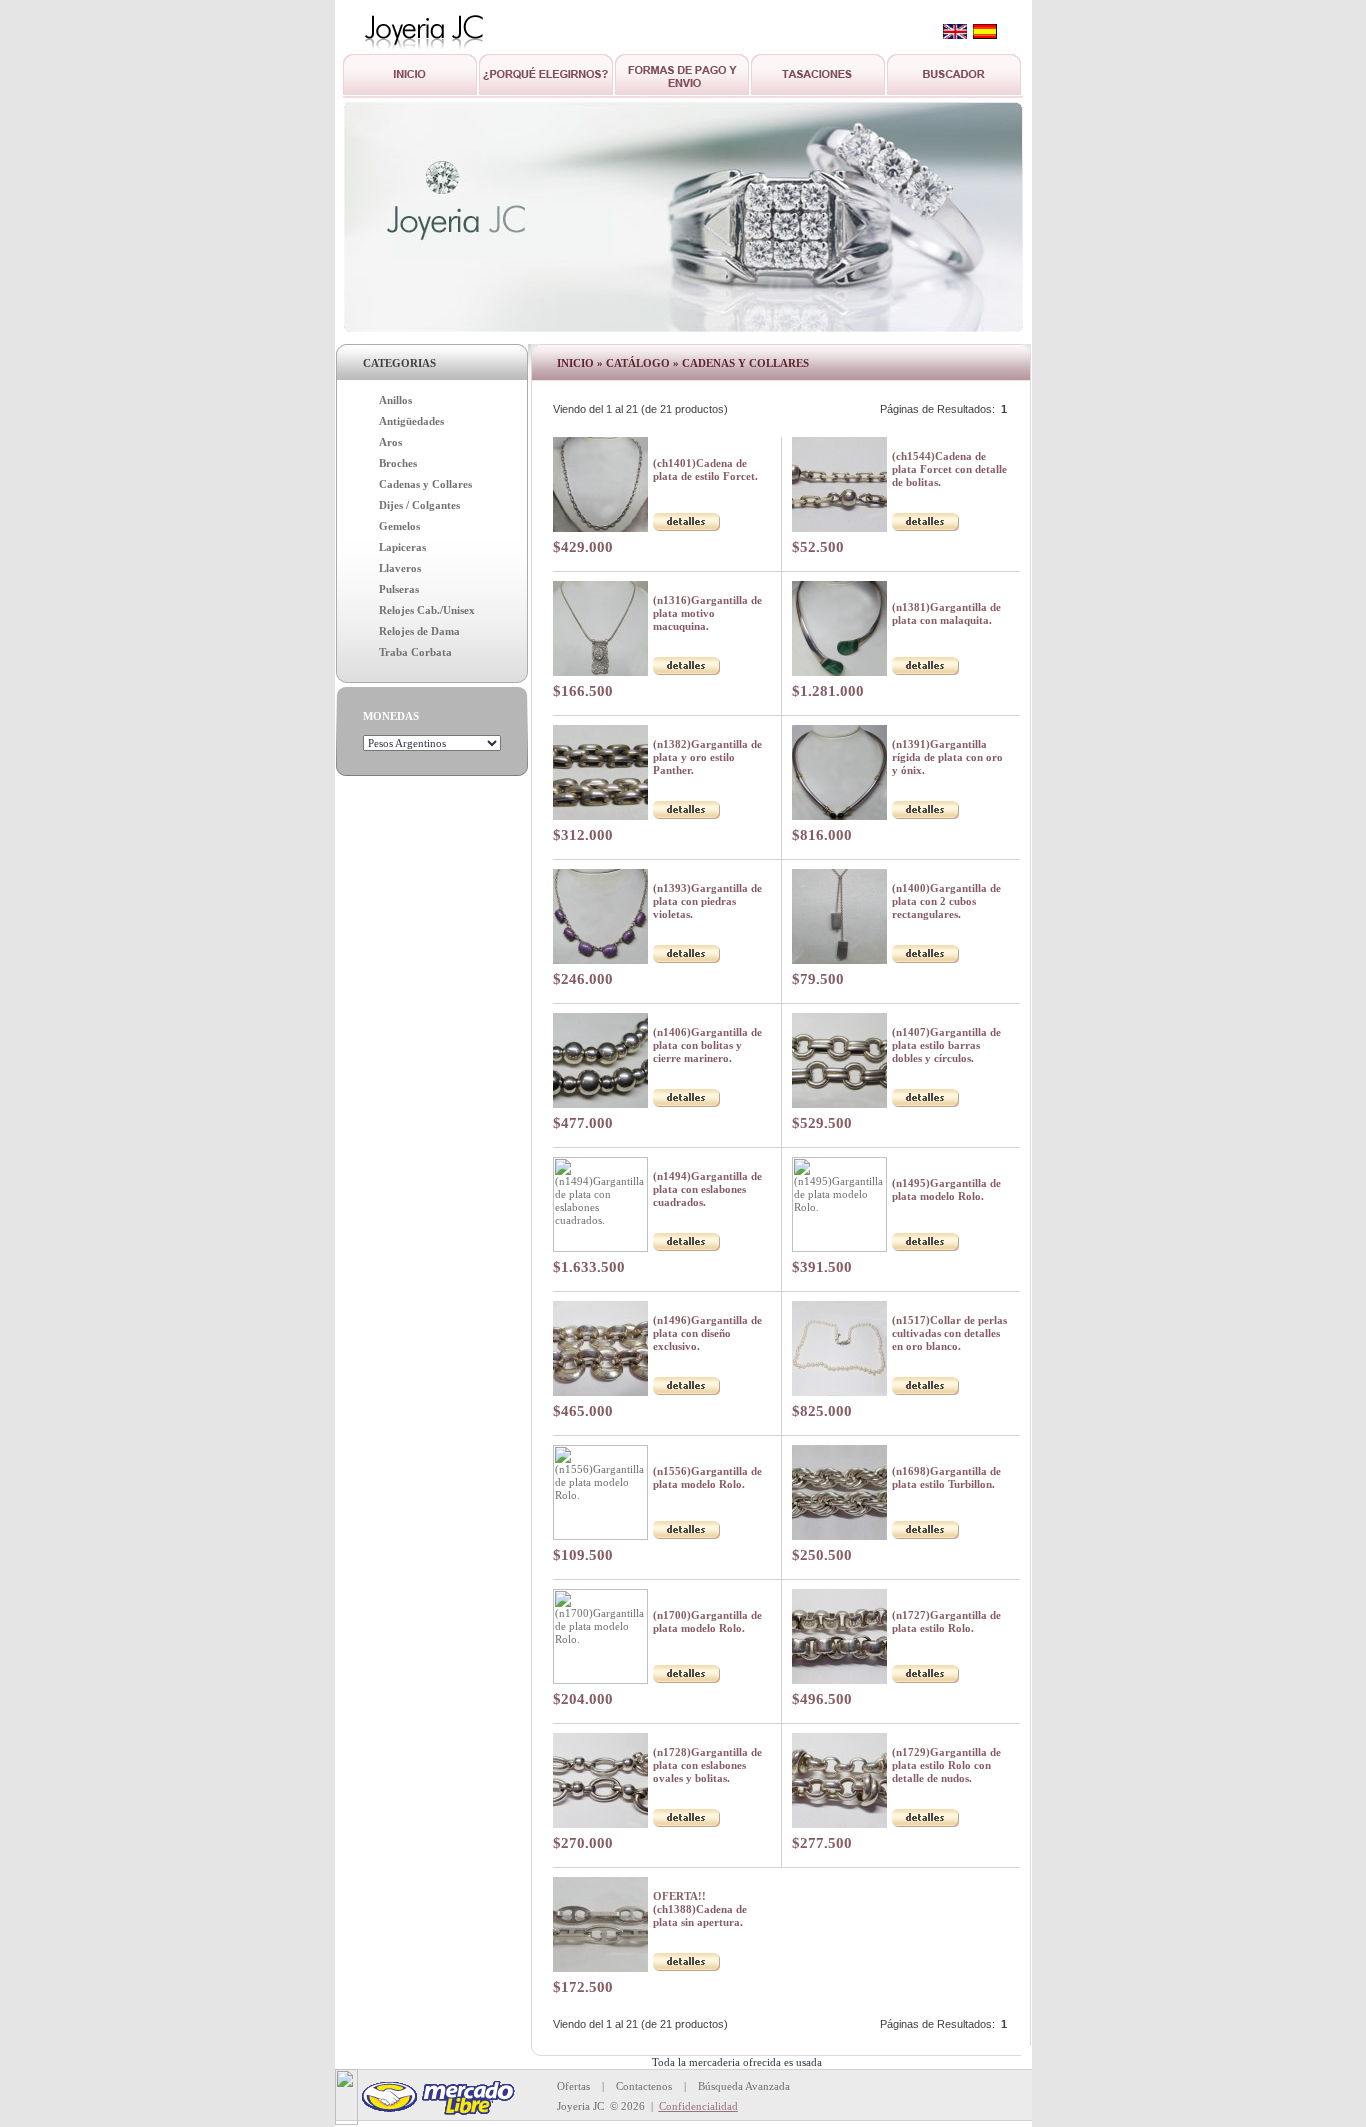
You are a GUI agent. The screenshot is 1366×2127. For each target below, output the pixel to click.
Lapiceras (402, 547)
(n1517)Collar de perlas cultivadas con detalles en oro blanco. (949, 1333)
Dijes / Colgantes (419, 505)
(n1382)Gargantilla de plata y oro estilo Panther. (707, 757)
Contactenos (644, 2086)
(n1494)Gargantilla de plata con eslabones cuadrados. (707, 1189)
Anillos (395, 400)
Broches (398, 463)
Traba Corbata (415, 652)
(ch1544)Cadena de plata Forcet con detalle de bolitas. (949, 469)
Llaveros (400, 568)
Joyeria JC (580, 2106)
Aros (390, 442)
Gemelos (399, 526)
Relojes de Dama (419, 631)
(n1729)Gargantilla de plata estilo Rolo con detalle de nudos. (946, 1765)
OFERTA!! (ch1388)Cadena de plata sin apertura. (700, 1909)
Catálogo (638, 363)
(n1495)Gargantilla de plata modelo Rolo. (946, 1189)
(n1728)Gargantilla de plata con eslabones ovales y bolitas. (707, 1765)
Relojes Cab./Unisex (427, 610)
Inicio (575, 363)
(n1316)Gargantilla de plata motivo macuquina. (707, 613)
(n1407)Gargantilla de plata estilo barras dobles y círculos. (946, 1045)
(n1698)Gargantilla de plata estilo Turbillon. (946, 1477)
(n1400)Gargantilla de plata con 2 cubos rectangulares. (946, 901)
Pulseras (399, 589)
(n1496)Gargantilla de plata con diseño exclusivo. (707, 1333)
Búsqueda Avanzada (744, 2086)
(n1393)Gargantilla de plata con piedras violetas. (707, 901)
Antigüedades (411, 421)
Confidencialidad (698, 2106)
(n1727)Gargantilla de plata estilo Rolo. (946, 1621)
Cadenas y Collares (425, 484)
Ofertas (573, 2086)
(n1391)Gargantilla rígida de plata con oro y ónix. (947, 757)
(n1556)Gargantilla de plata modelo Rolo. (707, 1477)
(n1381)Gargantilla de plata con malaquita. (946, 613)
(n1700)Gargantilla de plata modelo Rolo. (707, 1621)
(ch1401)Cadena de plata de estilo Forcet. (705, 469)
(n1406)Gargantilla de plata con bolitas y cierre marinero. (707, 1045)
